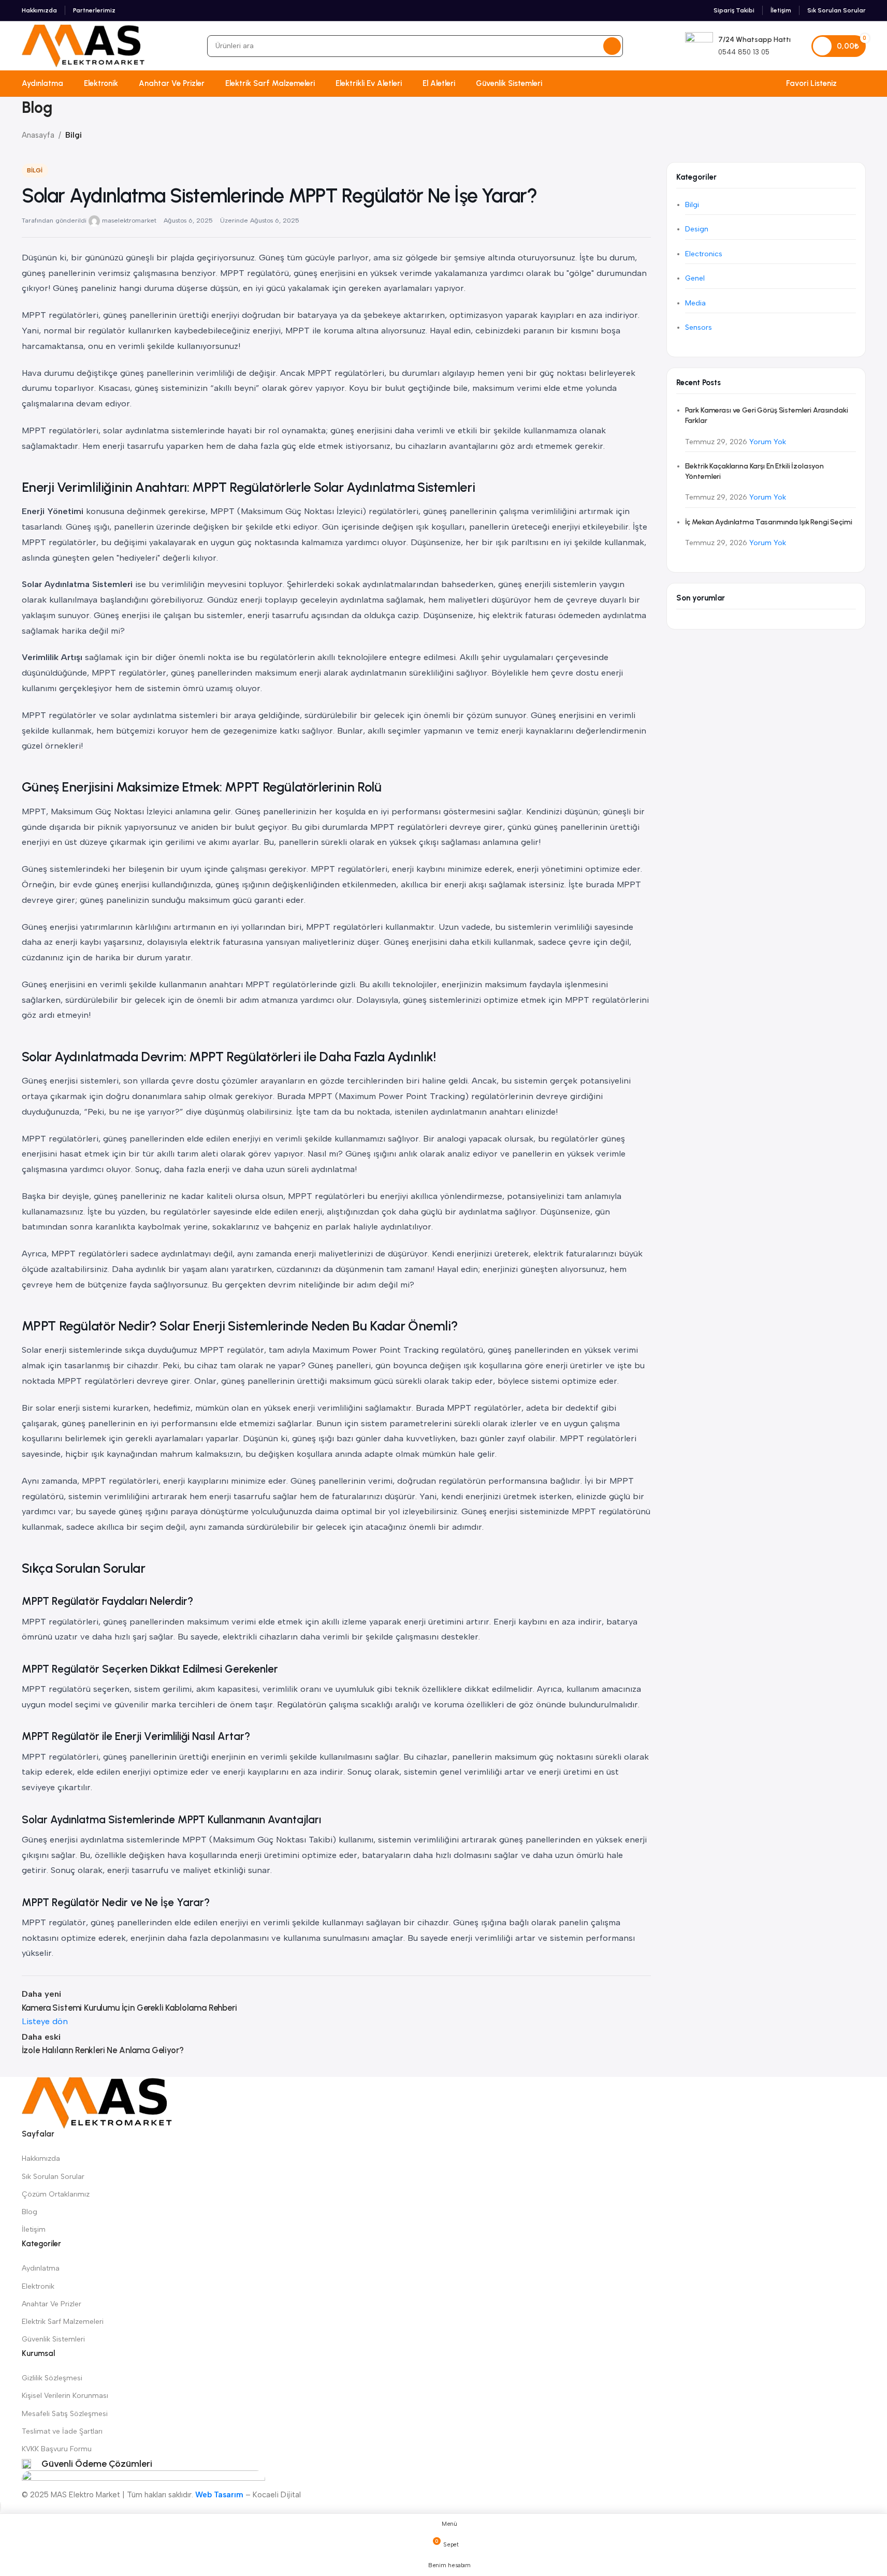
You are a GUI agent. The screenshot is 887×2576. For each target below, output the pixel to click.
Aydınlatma (41, 2268)
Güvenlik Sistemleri (53, 2339)
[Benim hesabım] (862, 83)
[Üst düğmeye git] (1, 2507)
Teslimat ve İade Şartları (62, 2431)
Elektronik (38, 2286)
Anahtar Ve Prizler (52, 2304)
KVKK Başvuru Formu (57, 2449)
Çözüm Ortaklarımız (56, 2194)
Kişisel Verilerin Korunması (65, 2396)
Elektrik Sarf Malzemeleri (63, 2322)
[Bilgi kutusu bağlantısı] (738, 46)
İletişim (34, 2229)
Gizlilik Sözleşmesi (52, 2378)
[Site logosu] (83, 45)
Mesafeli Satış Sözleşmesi (65, 2414)
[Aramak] (612, 46)
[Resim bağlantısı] (97, 2102)
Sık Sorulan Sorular (53, 2177)
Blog (30, 2212)
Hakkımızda (41, 2158)
